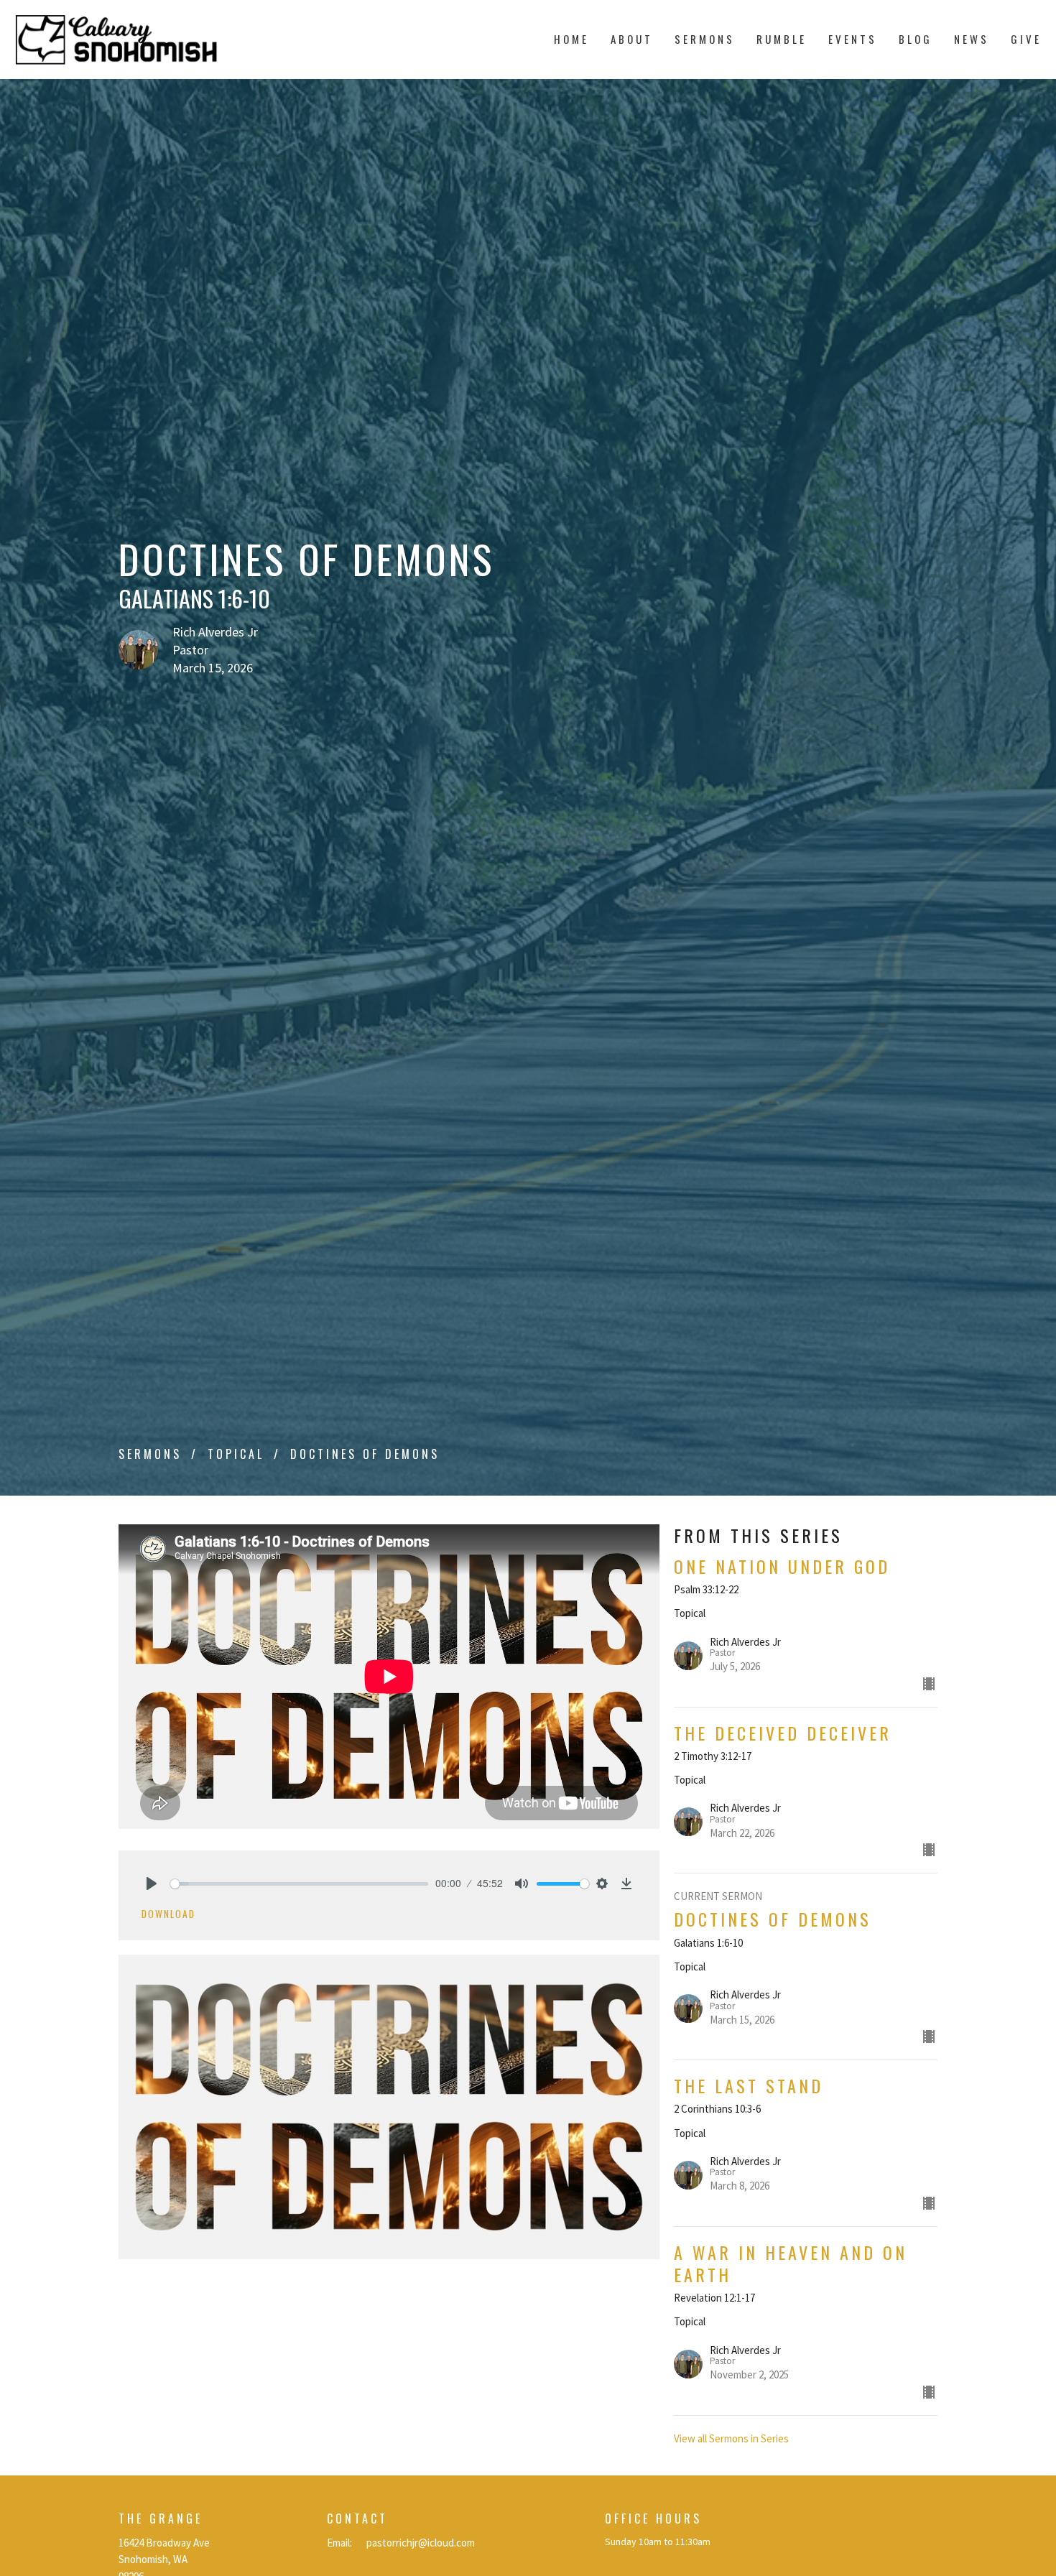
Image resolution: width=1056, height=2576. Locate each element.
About (632, 39)
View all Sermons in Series (731, 2438)
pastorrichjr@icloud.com (421, 2543)
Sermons (705, 39)
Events (853, 39)
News (972, 39)
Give (1026, 39)
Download (168, 1914)
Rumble (782, 39)
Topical (236, 1454)
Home (571, 39)
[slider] (299, 1884)
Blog (916, 39)
